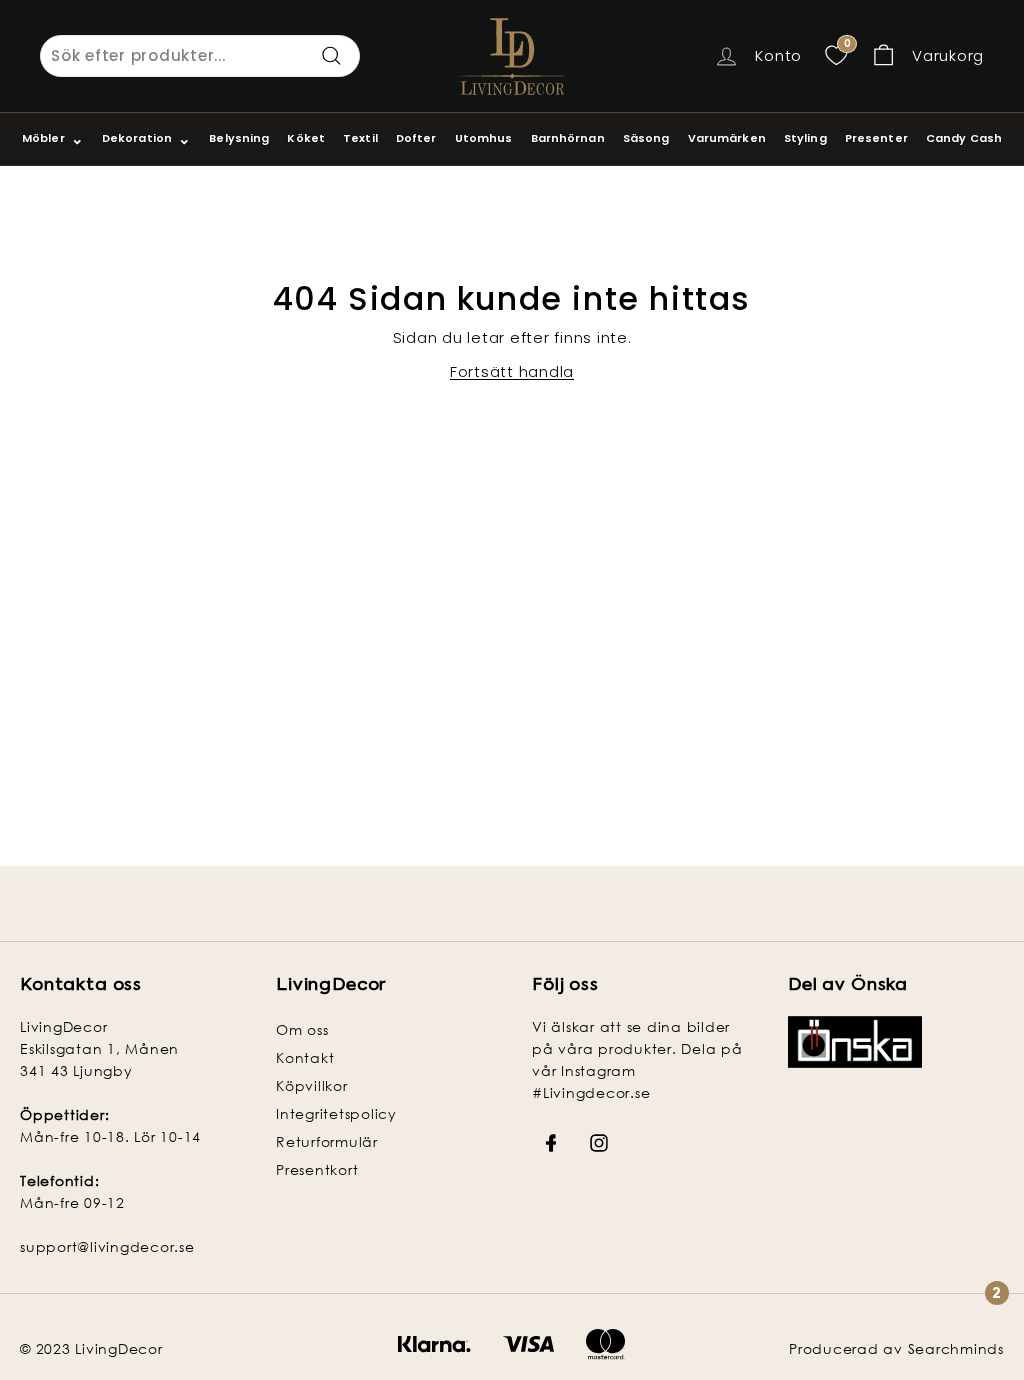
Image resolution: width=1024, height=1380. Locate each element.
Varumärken (727, 138)
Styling (805, 138)
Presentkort (317, 1169)
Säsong (646, 138)
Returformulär (327, 1141)
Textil (360, 138)
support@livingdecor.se (107, 1246)
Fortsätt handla (512, 371)
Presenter (876, 138)
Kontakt (305, 1057)
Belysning (239, 138)
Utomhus (484, 138)
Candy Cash (964, 138)
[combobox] (200, 56)
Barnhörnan (568, 138)
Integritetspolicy (336, 1113)
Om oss (302, 1029)
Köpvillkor (312, 1085)
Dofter (416, 138)
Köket (306, 138)
